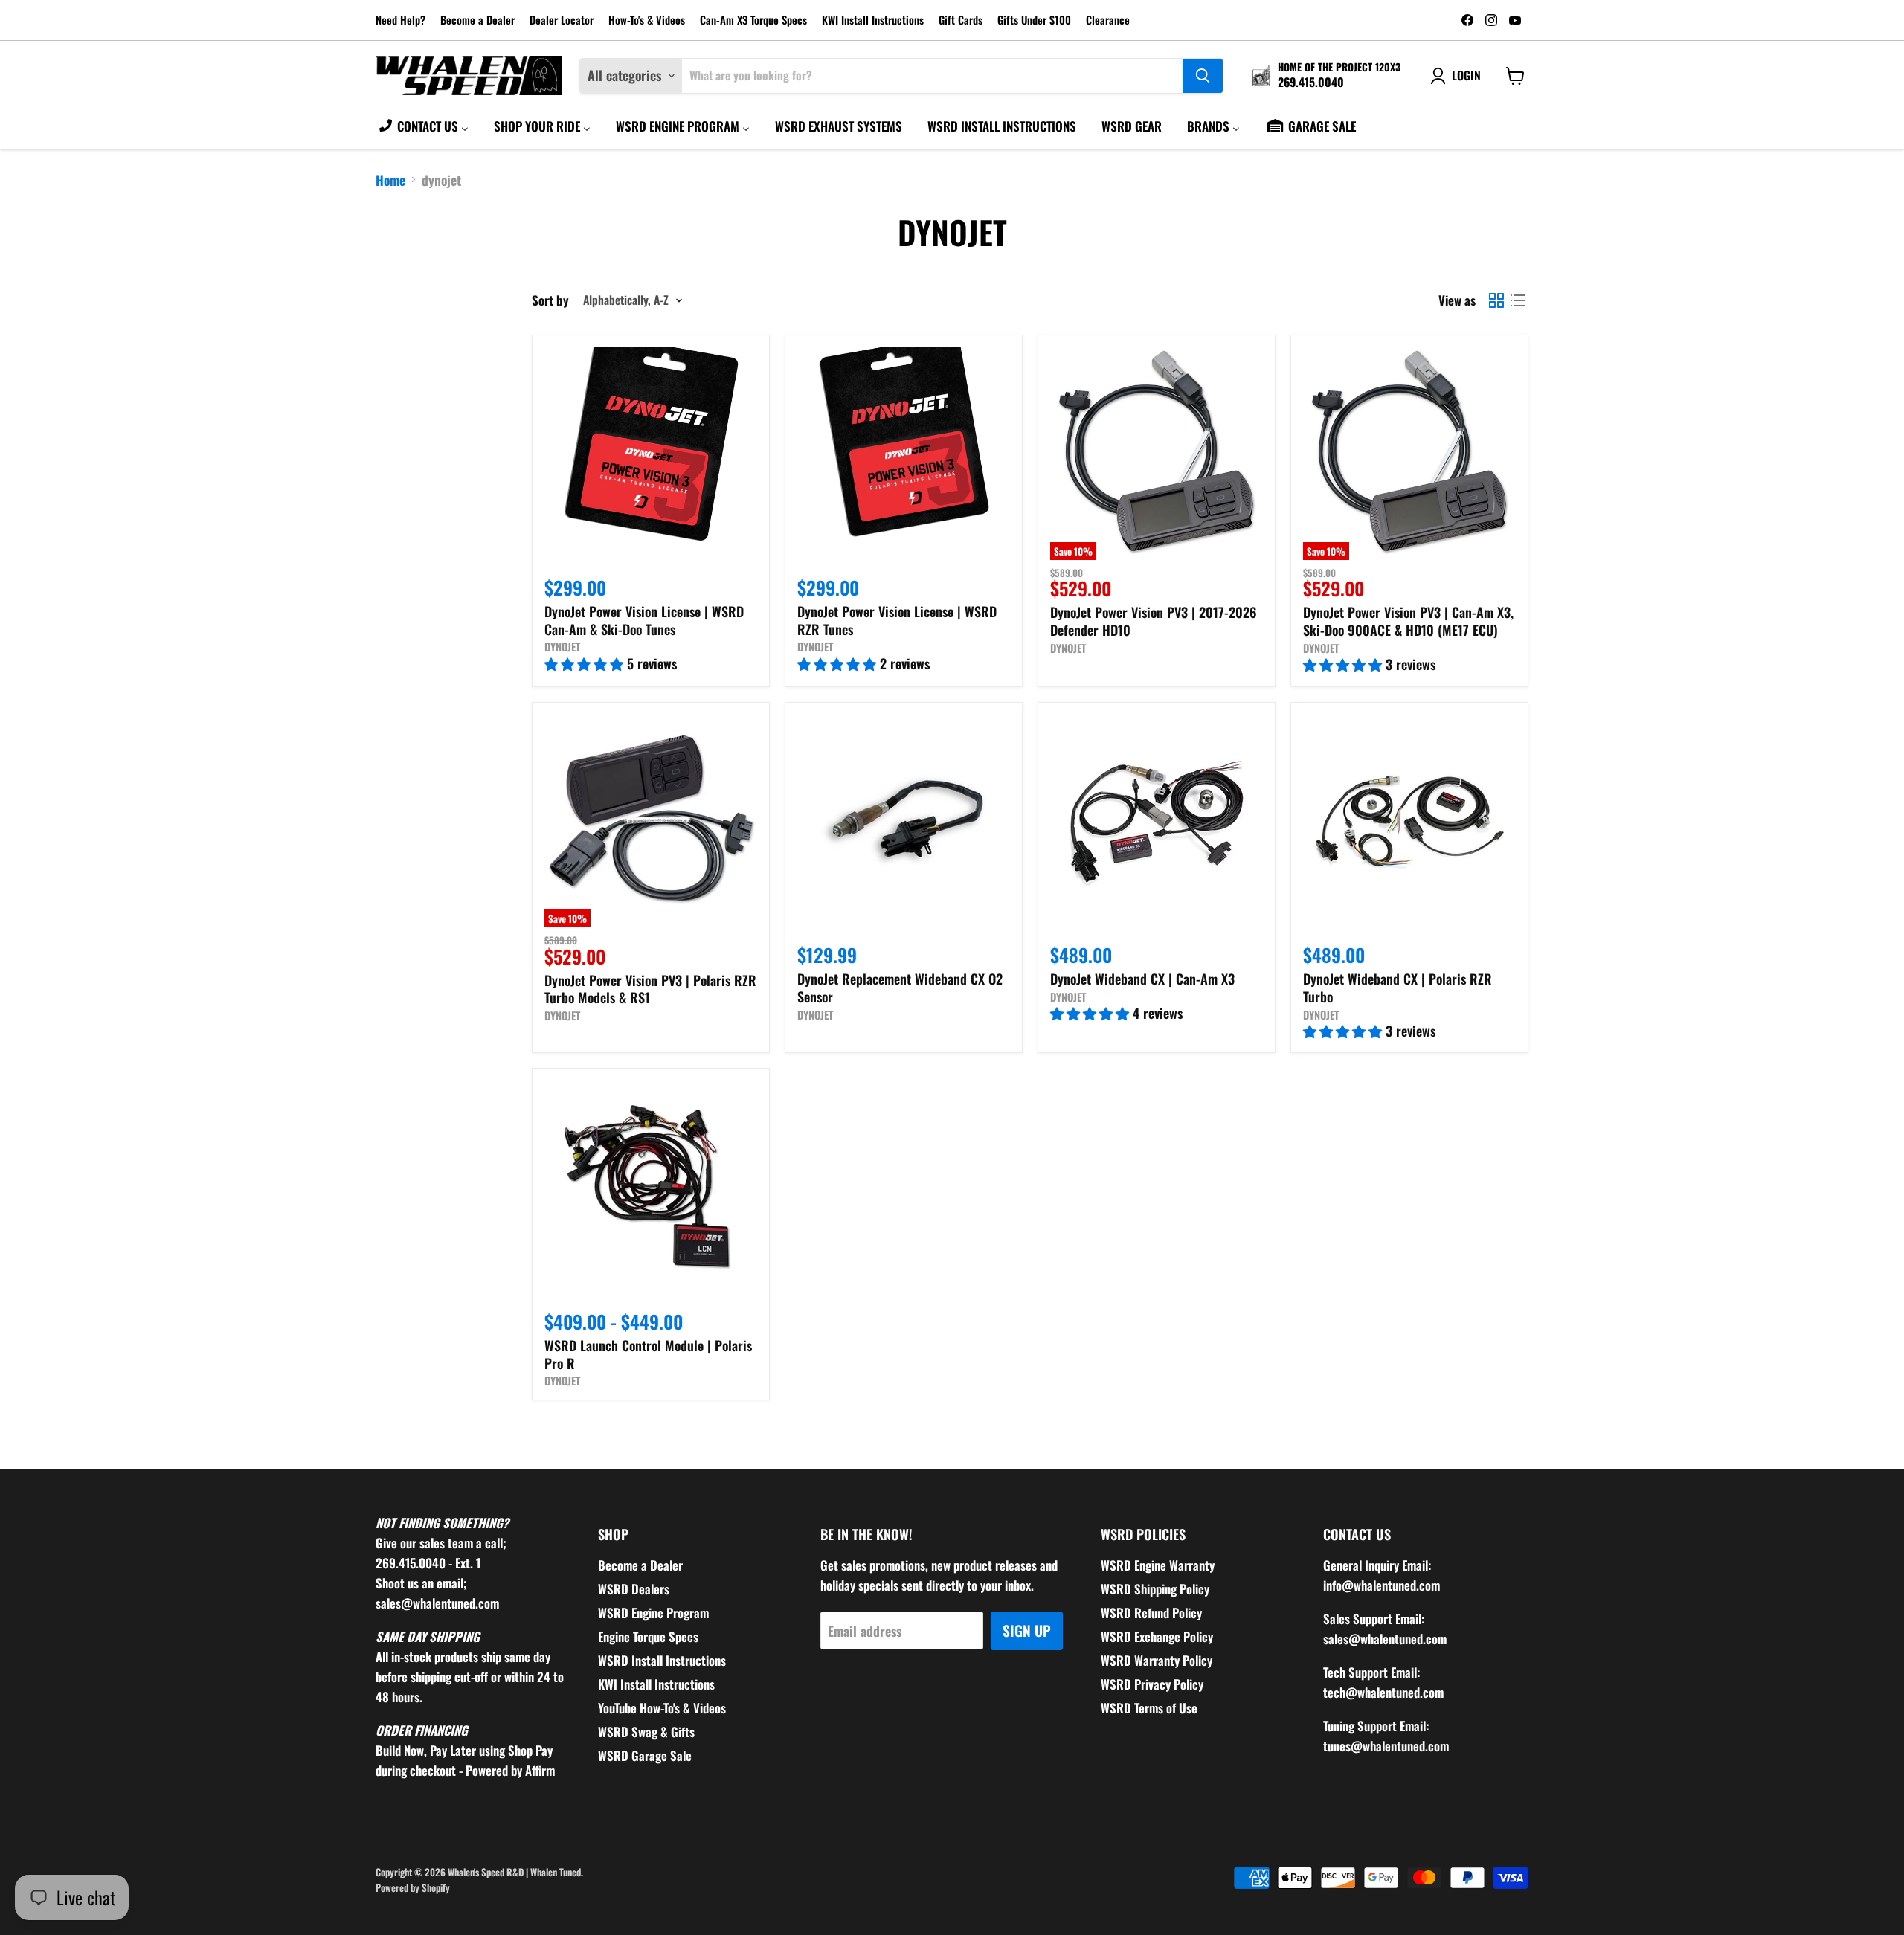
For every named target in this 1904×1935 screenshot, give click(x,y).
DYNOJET (562, 647)
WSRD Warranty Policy (1157, 1660)
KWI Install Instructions (873, 20)
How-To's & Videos (647, 20)
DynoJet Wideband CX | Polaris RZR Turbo (1398, 988)
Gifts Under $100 (1034, 20)
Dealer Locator (562, 20)
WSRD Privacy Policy (1152, 1684)
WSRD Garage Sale (645, 1755)
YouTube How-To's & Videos (662, 1708)
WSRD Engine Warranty (1158, 1565)
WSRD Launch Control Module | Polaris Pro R (648, 1354)
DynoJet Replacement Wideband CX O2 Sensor (900, 988)
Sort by (550, 300)
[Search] (1203, 76)
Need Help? (401, 20)
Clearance (1108, 20)
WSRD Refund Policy (1151, 1613)
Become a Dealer (477, 20)
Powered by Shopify (413, 1887)
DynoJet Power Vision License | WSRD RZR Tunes (897, 620)
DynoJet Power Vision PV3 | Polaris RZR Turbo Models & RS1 (650, 989)
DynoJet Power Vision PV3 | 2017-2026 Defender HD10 (1154, 621)
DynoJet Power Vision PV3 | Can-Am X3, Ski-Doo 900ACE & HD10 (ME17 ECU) (1408, 621)
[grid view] (1496, 300)
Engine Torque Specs (648, 1636)
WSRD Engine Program (653, 1613)
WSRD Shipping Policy (1155, 1589)
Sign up (1027, 1630)
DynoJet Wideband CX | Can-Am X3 (1142, 979)
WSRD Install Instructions (662, 1660)
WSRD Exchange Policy (1157, 1636)
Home (390, 180)
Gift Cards (961, 20)
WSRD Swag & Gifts (646, 1732)
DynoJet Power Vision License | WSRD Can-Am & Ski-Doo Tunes (644, 620)
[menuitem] (423, 126)
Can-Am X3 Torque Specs (753, 20)
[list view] (1518, 300)
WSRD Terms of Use (1149, 1708)
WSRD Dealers (634, 1589)
